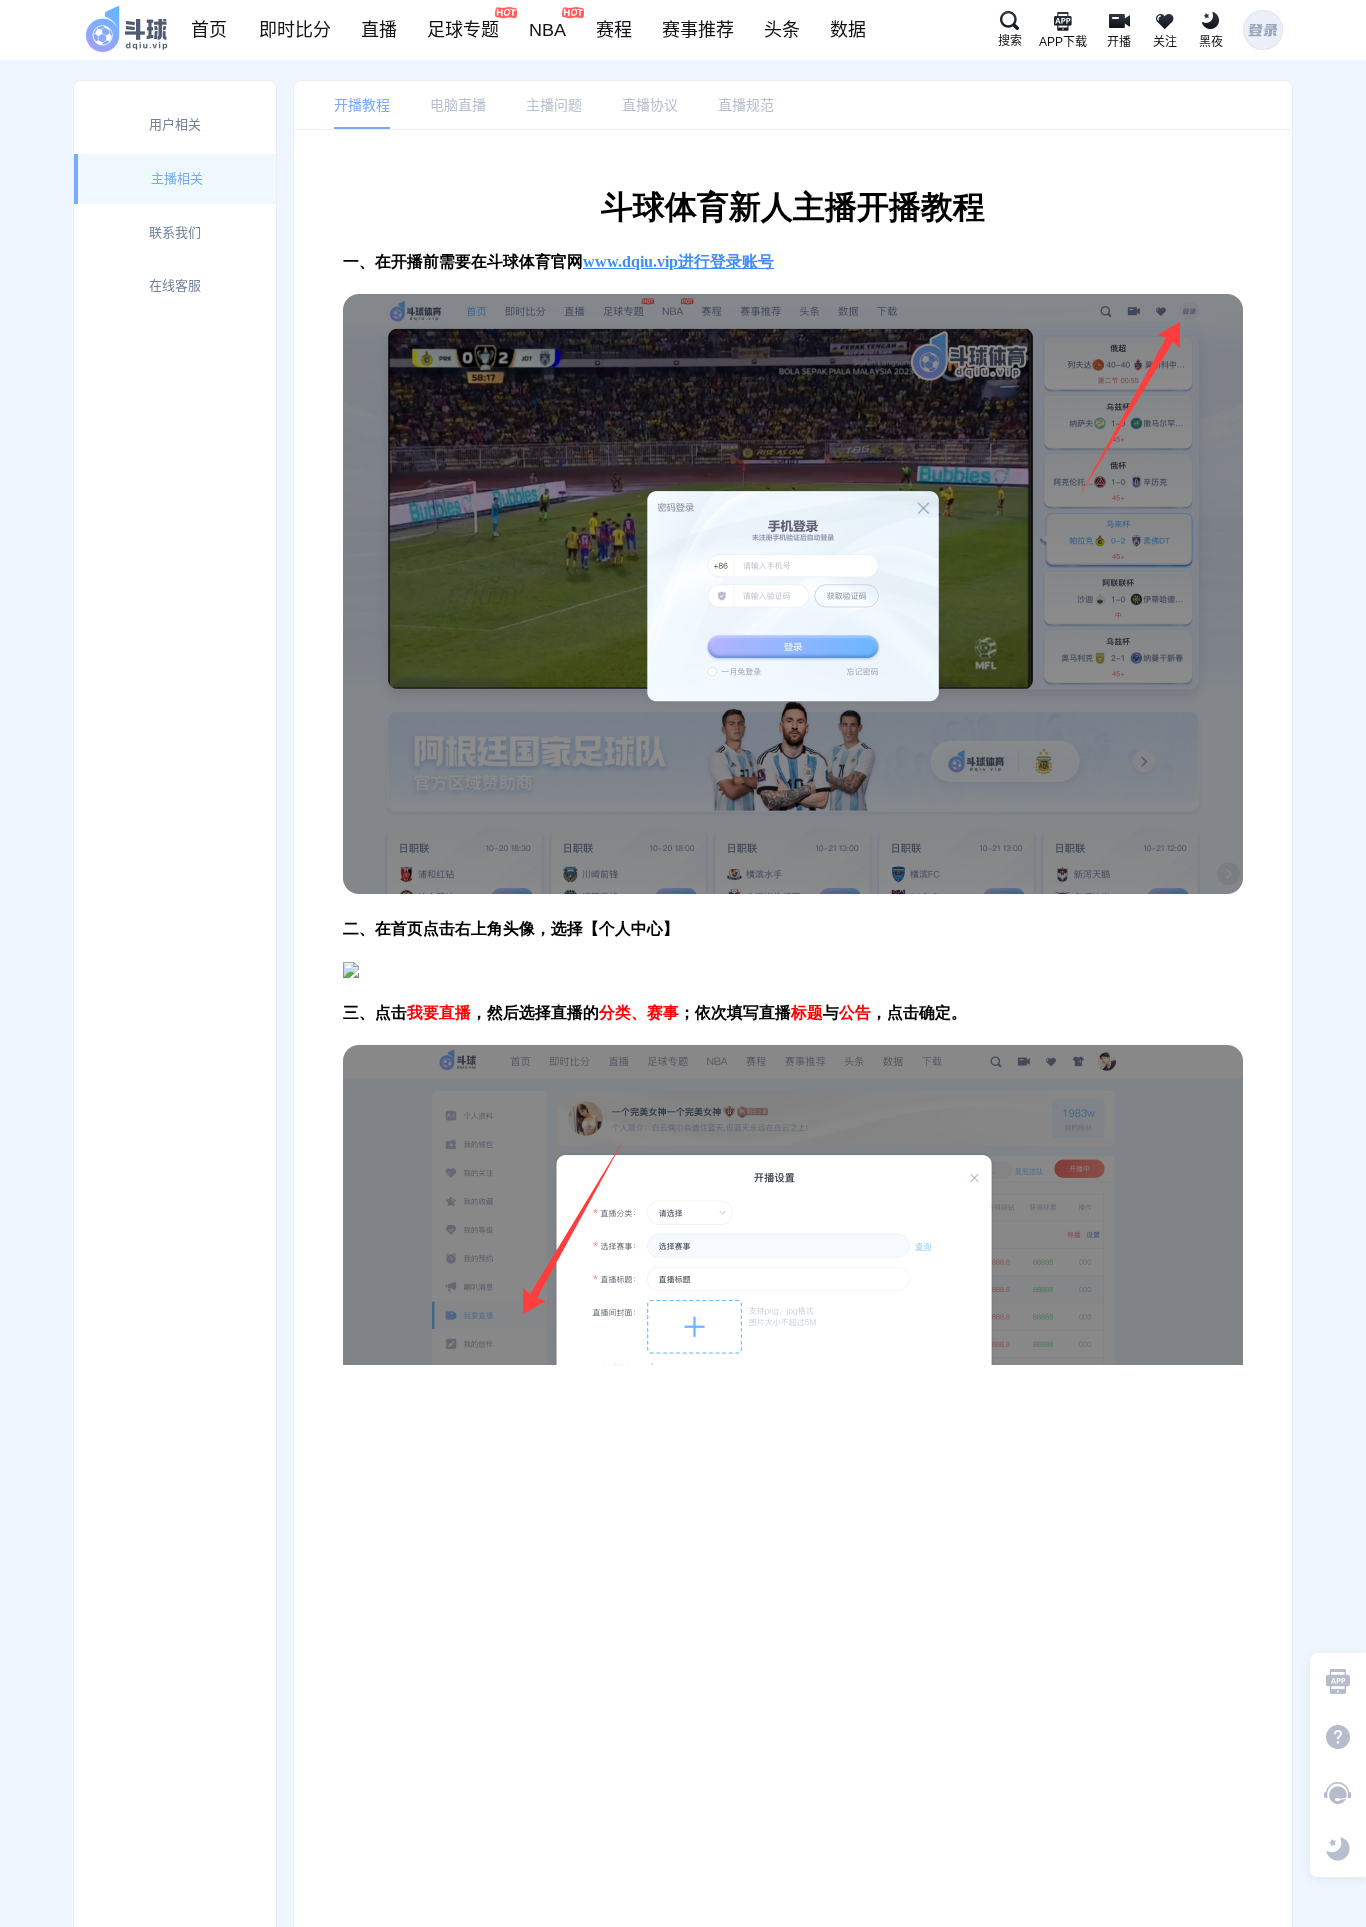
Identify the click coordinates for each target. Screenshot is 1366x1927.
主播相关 (177, 178)
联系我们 (175, 232)
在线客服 (175, 285)
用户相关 (175, 124)
